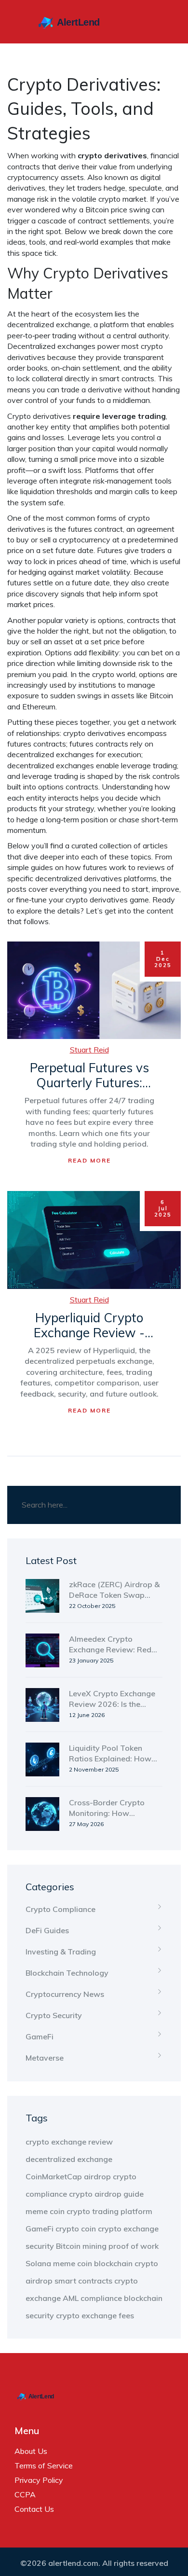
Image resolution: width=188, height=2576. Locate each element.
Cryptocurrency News (65, 1994)
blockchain (113, 2263)
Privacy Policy (39, 2480)
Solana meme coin (59, 2263)
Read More (89, 1160)
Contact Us (34, 2509)
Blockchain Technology (67, 1973)
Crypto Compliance (60, 1909)
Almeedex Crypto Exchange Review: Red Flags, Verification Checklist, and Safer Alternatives (110, 1645)
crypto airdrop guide (106, 2194)
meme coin (45, 2211)
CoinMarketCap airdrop (68, 2176)
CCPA (25, 2494)
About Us (31, 2451)
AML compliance (92, 2298)
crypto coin (76, 2229)
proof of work (134, 2246)
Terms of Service (44, 2465)
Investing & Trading (61, 1952)
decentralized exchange (69, 2159)
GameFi (40, 2036)
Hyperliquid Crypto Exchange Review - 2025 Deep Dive (89, 1325)
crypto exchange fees (95, 2315)
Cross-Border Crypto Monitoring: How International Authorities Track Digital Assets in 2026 (113, 1808)
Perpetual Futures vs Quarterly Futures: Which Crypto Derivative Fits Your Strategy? (89, 1075)
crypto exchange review (69, 2142)
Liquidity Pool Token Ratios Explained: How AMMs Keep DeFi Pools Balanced (110, 1754)
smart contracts (83, 2281)
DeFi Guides (47, 1930)
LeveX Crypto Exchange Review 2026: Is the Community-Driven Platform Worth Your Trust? (112, 1699)
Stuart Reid (89, 1050)
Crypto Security (54, 2015)
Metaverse (45, 2058)
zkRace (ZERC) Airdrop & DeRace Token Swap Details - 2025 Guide (114, 1590)
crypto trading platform (109, 2211)
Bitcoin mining (81, 2246)
